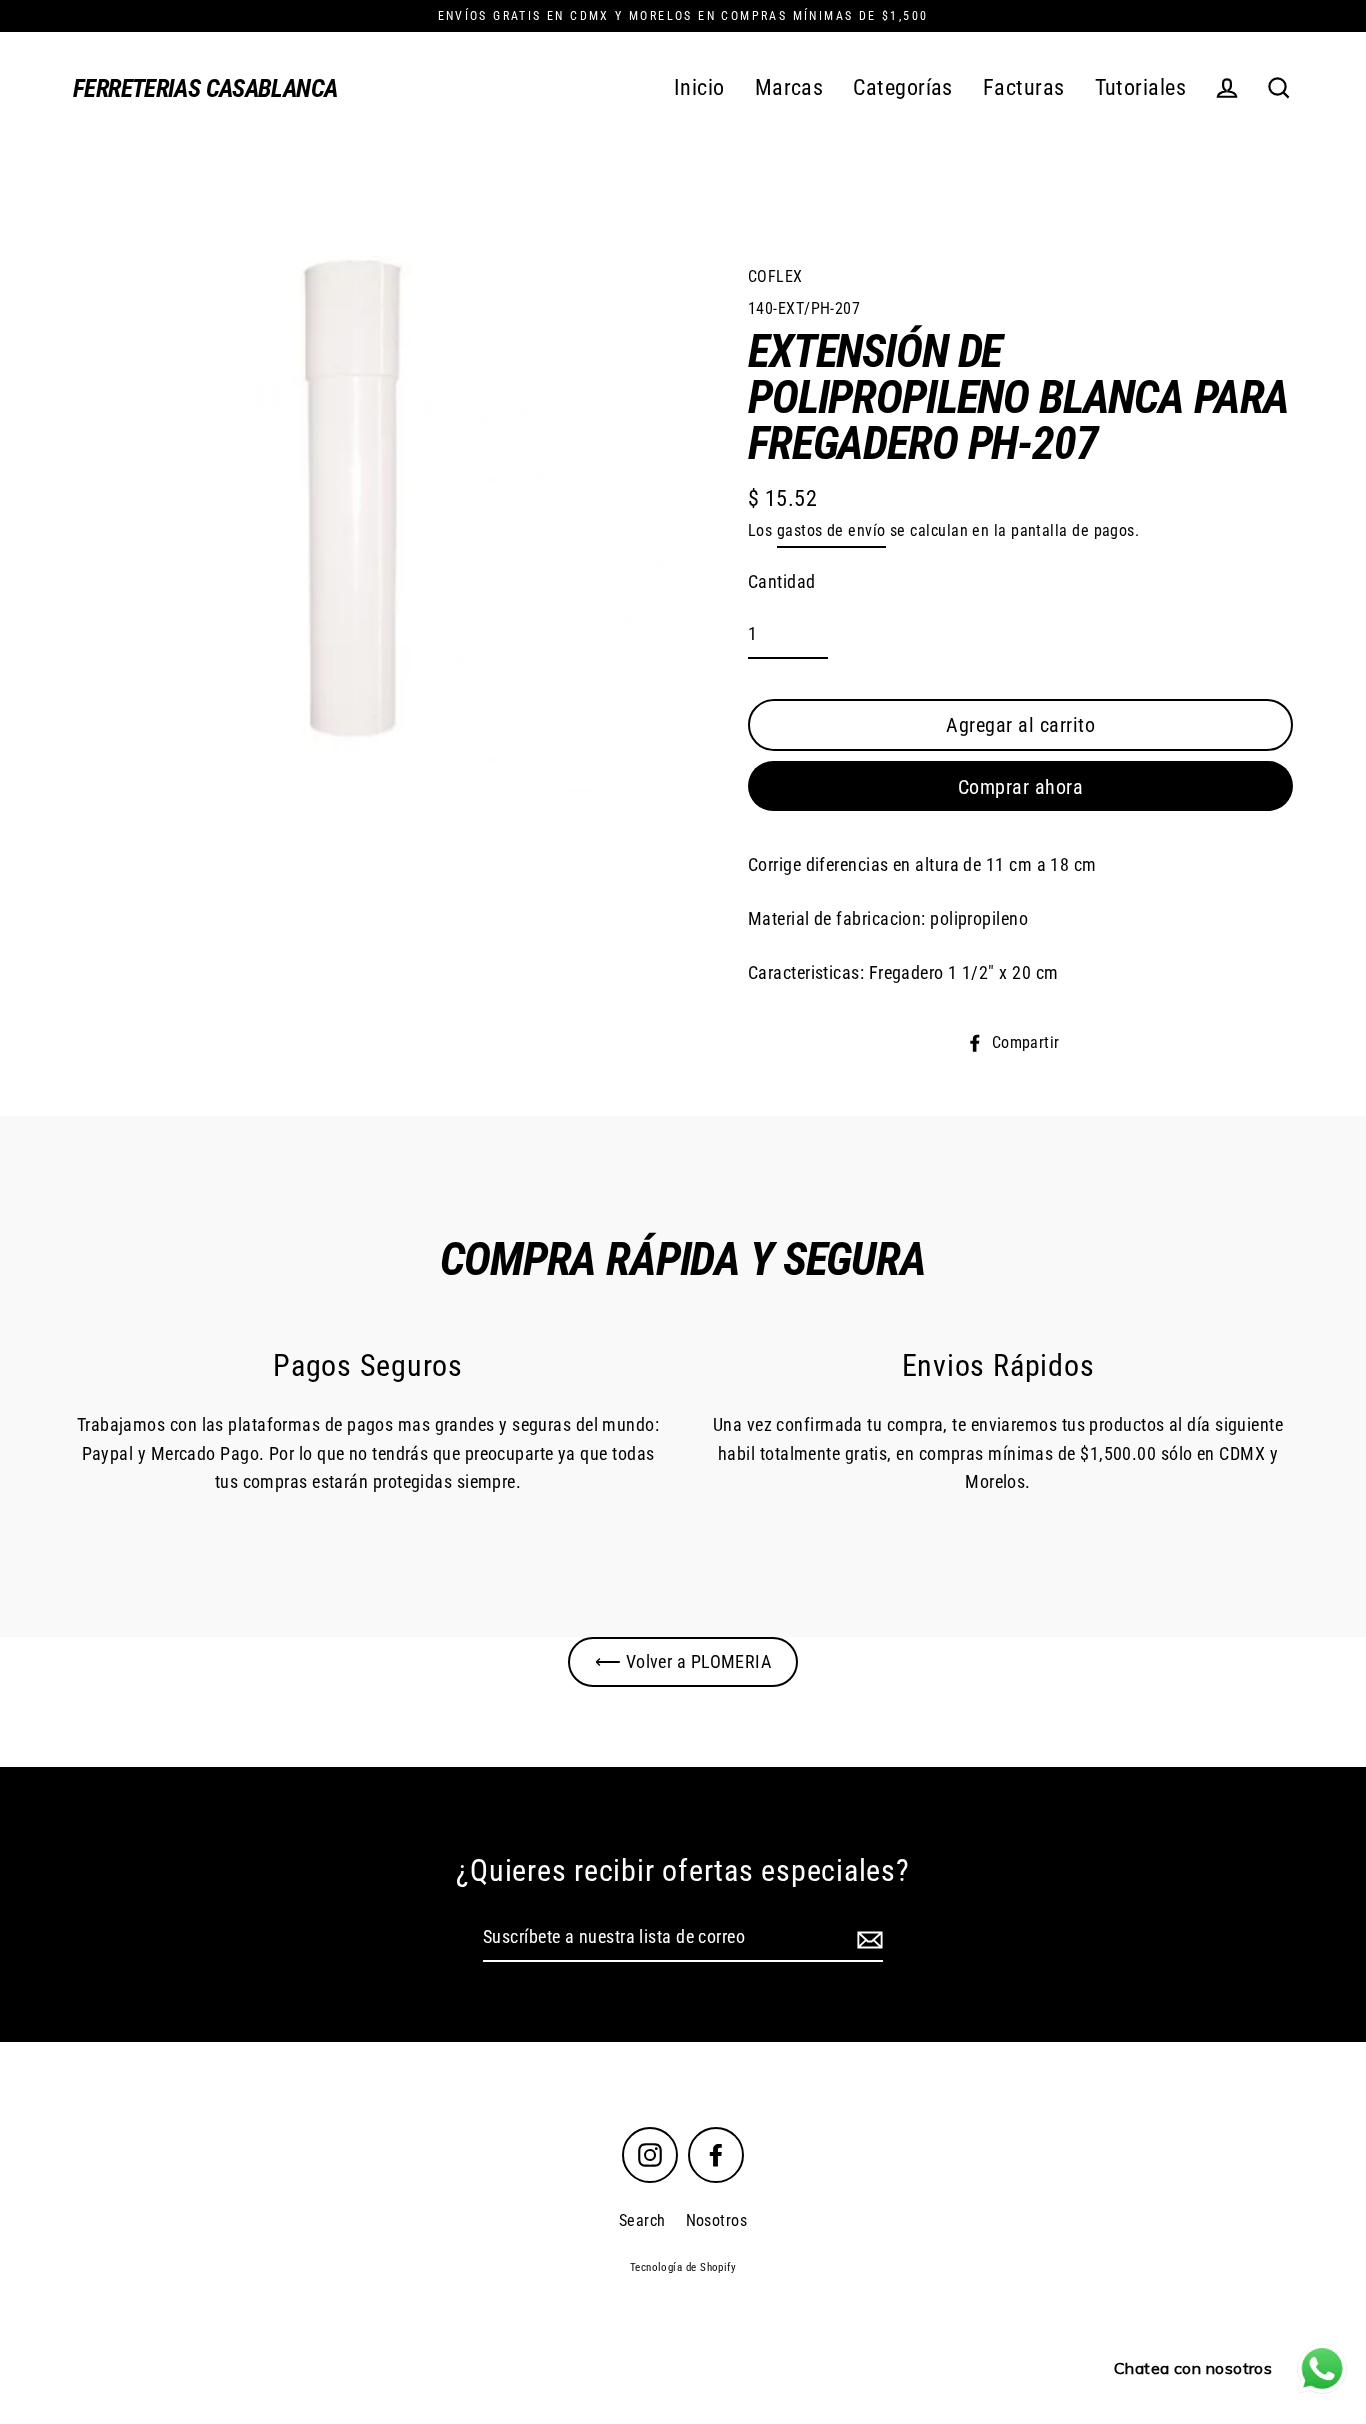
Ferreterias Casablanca (205, 88)
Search (642, 2220)
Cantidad (782, 581)
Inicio (699, 87)
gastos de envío (831, 530)
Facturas (1024, 87)
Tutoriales (1141, 87)
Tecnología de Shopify (683, 2267)
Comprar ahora (1021, 787)
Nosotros (717, 2220)
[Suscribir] (867, 1938)
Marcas (789, 87)
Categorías (903, 87)
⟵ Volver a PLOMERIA (683, 1661)
